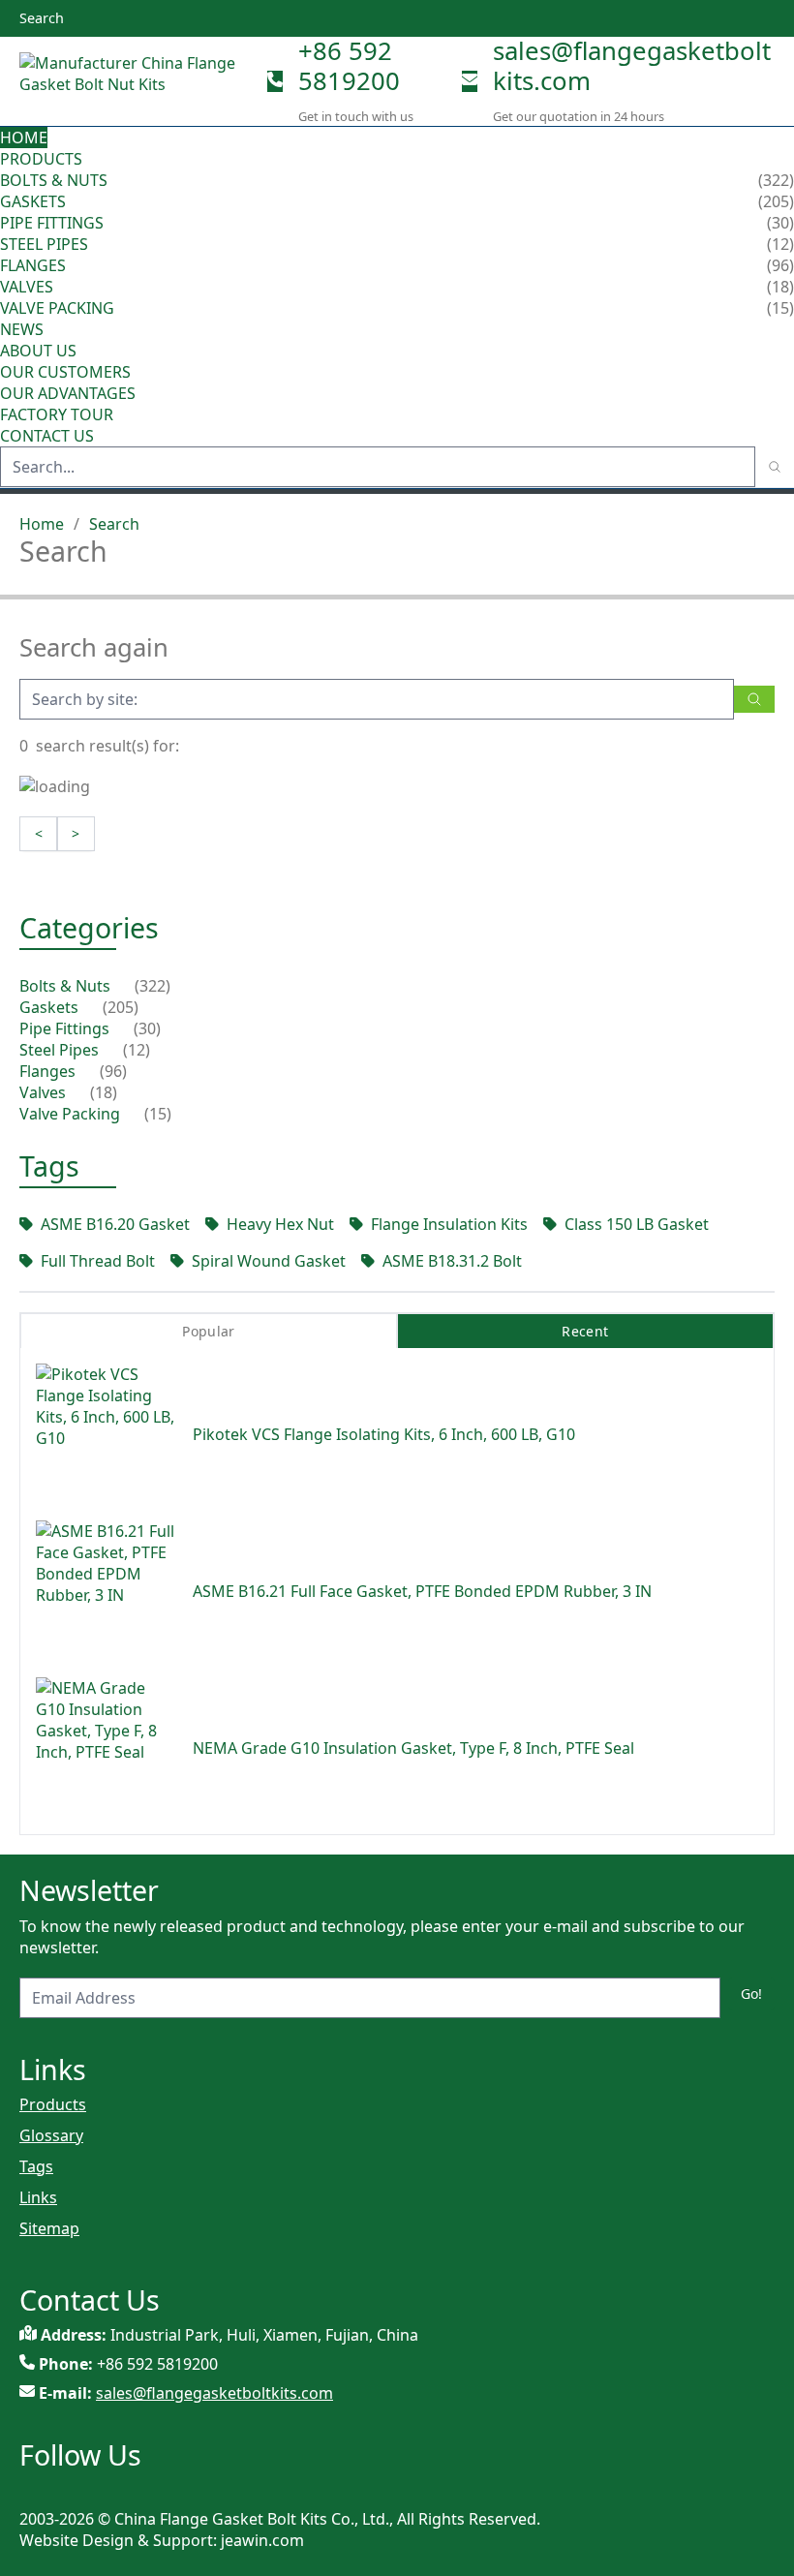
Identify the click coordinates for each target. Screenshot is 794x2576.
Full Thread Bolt (98, 1261)
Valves (27, 287)
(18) (104, 1092)
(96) (113, 1071)
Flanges (33, 265)
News (22, 329)
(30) (147, 1028)
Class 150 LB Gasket (637, 1224)
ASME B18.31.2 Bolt (452, 1261)
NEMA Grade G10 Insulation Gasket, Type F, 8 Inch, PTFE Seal (413, 1748)
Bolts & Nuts (54, 180)
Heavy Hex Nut (280, 1224)
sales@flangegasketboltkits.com (632, 66)
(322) (153, 986)
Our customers (65, 372)
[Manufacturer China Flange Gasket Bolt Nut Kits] (136, 81)
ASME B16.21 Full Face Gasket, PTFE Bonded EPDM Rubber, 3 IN (422, 1591)
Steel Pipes (44, 244)
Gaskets (33, 201)
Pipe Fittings (52, 223)
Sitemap (49, 2228)
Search (114, 524)
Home (24, 138)
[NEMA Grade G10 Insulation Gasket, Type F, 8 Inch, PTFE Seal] (107, 1748)
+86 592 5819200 (349, 66)
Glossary (51, 2135)
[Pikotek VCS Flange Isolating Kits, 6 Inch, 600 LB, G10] (107, 1434)
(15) (158, 1114)
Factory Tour (57, 414)
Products (41, 159)
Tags (36, 2166)
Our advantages (68, 393)
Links (38, 2197)
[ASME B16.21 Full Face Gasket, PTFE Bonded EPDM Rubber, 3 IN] (107, 1591)
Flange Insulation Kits (449, 1224)
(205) (121, 1007)
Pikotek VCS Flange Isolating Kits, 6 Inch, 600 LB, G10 (384, 1434)
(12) (137, 1050)
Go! (751, 1993)
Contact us (47, 436)
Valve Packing (57, 308)
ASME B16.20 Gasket (115, 1224)
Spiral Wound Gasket (269, 1261)
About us (40, 351)
